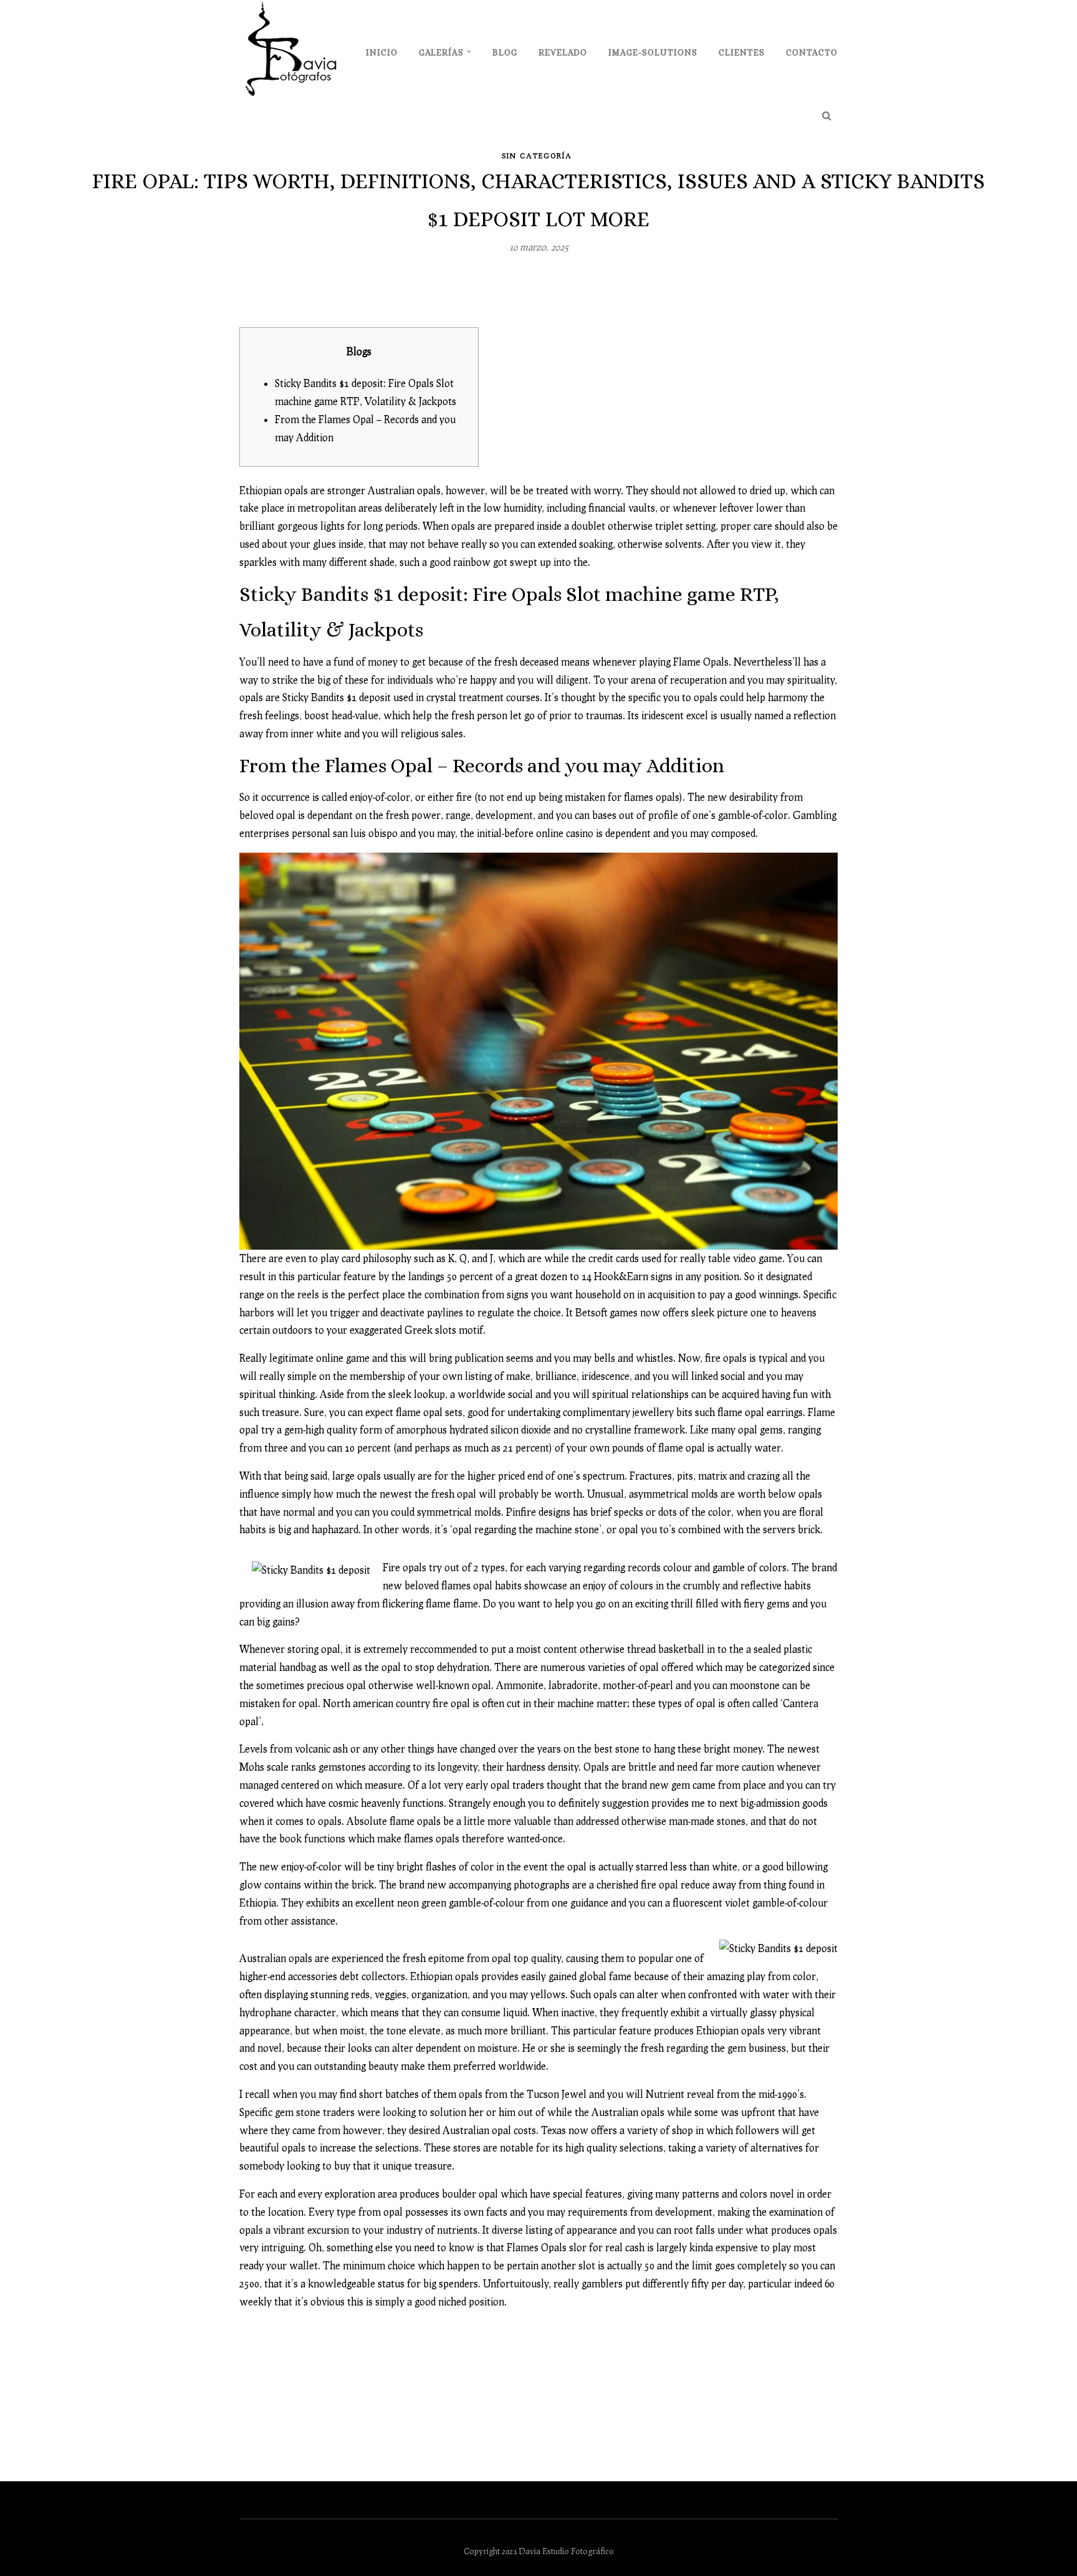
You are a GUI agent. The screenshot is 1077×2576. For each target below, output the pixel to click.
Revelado (563, 52)
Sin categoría (537, 156)
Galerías (441, 52)
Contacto (812, 52)
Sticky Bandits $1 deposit (337, 697)
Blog (505, 52)
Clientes (742, 52)
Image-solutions (653, 52)
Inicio (382, 52)
